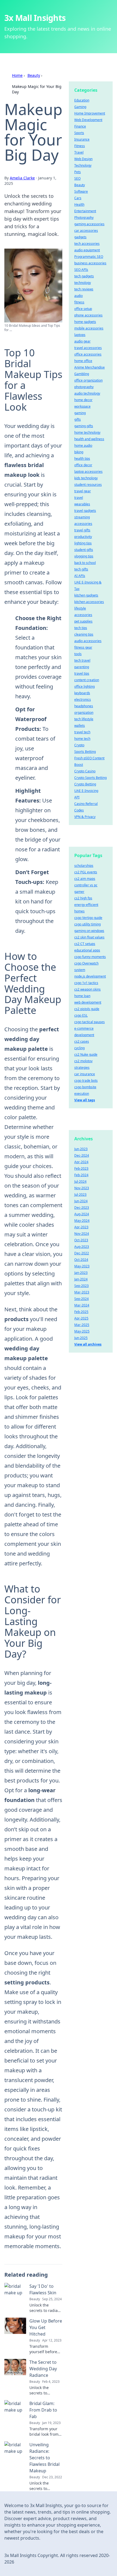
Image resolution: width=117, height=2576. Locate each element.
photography (84, 387)
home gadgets (85, 322)
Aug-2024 (82, 1214)
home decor (83, 400)
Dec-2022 (82, 1253)
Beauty (34, 75)
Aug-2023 (82, 1247)
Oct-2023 (81, 1240)
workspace (82, 406)
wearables (82, 504)
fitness (79, 302)
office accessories (88, 354)
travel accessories (88, 348)
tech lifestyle (84, 719)
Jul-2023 (80, 1195)
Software (81, 191)
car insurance (85, 1074)
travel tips (82, 673)
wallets (80, 726)
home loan (82, 996)
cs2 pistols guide (87, 1009)
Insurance (82, 139)
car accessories (86, 231)
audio (78, 296)
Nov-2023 (82, 1188)
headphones (84, 706)
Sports (79, 133)
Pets (78, 172)
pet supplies (83, 621)
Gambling (82, 374)
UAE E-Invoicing (86, 791)
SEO (77, 178)
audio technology (87, 393)
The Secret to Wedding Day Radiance (43, 2369)
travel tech (82, 732)
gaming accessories (89, 224)
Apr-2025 (81, 1318)
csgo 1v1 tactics (86, 983)
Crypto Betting (85, 784)
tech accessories (87, 244)
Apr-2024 (81, 1162)
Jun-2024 (81, 1201)
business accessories (90, 263)
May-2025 (82, 1331)
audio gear (82, 341)
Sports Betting (85, 752)
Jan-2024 (81, 1279)
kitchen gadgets (86, 595)
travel (79, 498)
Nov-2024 (82, 1234)
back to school (85, 563)
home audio (83, 445)
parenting (82, 667)
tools (78, 654)
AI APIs (80, 576)
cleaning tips (84, 634)
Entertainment (85, 211)
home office (83, 361)
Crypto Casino (85, 771)
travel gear (83, 491)
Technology (83, 165)
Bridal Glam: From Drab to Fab (43, 2410)
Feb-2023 (81, 1168)
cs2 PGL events (86, 872)
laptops (80, 335)
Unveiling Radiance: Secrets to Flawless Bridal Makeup (44, 2458)
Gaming (80, 107)
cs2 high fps (83, 898)
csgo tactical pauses (90, 1022)
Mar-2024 (82, 1305)
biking (79, 452)
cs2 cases (82, 1041)
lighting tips (83, 543)
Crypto (79, 745)
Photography (84, 218)
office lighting (84, 686)
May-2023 (82, 1266)
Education (82, 100)
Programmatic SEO (89, 257)
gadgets (80, 237)
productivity (83, 537)
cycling (79, 1048)
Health (79, 204)
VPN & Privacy (85, 817)
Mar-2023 (82, 1292)
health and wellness (89, 439)
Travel (79, 152)
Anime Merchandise (90, 367)
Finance (80, 126)
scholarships (84, 866)
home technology (87, 432)
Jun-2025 (81, 1338)
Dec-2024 (82, 1155)
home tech (82, 739)
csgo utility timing (87, 924)
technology (83, 283)
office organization (88, 380)
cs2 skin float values (89, 937)
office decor (83, 465)
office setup (83, 309)
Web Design (83, 159)
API (77, 797)
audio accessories (88, 641)
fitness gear (83, 647)
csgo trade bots (86, 1081)
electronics (83, 699)
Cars (78, 198)
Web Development (88, 120)
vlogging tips (84, 556)
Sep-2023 (81, 1286)
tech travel (82, 660)
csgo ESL (81, 1015)
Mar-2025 (82, 1325)
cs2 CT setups (85, 944)
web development (88, 1002)
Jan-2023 (81, 1273)
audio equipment (87, 250)
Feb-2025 (81, 1312)
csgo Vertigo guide (88, 918)
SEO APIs (81, 270)
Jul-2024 (80, 1181)
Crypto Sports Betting (90, 778)
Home (17, 75)
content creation (87, 680)
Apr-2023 (81, 1227)
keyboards (82, 693)
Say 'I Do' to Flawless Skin (43, 2289)
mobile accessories (89, 328)
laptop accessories (88, 472)
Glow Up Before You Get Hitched (46, 2327)
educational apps (87, 950)
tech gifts (81, 569)
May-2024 (82, 1221)
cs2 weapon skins (87, 989)
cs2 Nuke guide (86, 1054)
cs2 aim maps (85, 879)
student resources (88, 485)
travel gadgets (85, 511)
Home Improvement (90, 113)
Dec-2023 (82, 1208)
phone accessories (88, 315)
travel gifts (82, 530)
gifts (78, 419)
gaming (80, 413)
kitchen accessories (89, 602)
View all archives (88, 1344)
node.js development (90, 976)
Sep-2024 (81, 1299)
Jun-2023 (81, 1149)
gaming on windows (89, 931)
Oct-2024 (81, 1260)
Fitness (80, 146)
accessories (83, 615)
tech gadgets (84, 276)
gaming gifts (84, 426)
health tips (82, 459)
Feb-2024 (81, 1175)
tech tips (81, 628)
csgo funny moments (90, 957)
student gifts (84, 550)
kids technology (86, 478)
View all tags (85, 1100)
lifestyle (80, 608)
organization (84, 713)
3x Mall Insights (35, 18)
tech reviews (84, 289)
